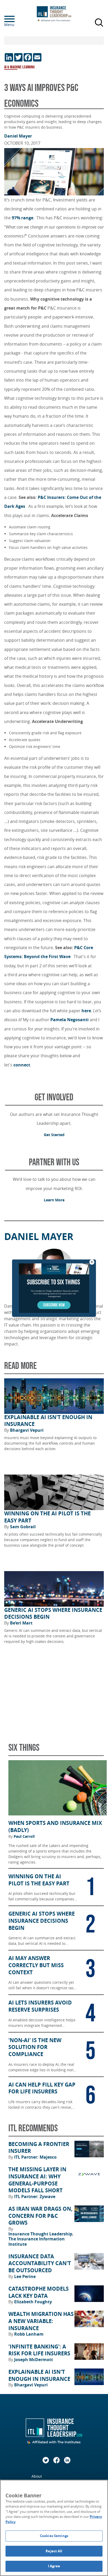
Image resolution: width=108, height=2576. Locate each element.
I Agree (54, 2566)
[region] (54, 2528)
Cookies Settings (54, 2536)
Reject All (54, 2551)
